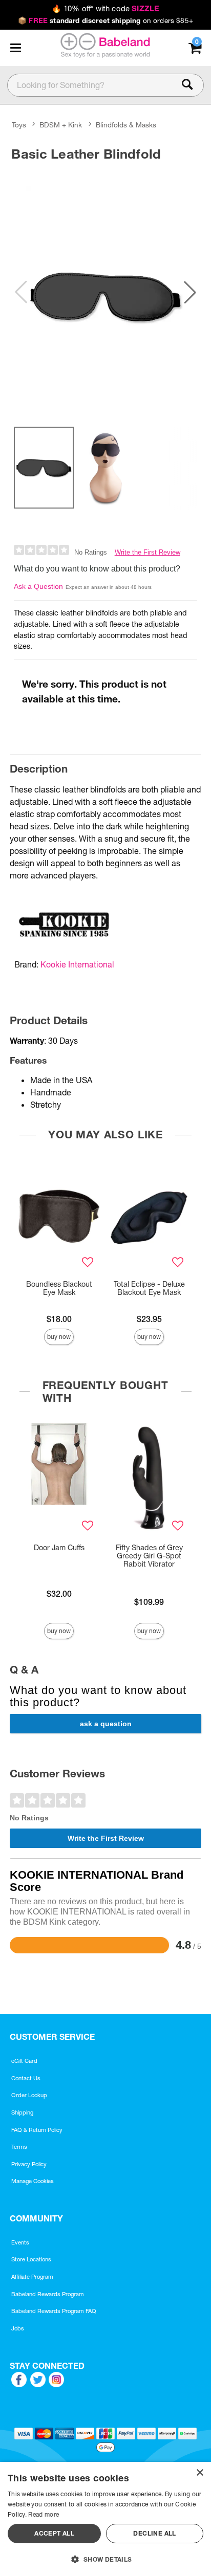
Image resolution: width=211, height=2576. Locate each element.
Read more (44, 2514)
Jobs (18, 2328)
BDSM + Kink (61, 125)
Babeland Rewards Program (48, 2294)
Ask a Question (38, 586)
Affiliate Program (32, 2277)
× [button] (199, 2473)
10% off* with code (105, 9)
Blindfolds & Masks (126, 125)
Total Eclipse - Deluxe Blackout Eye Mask (149, 1288)
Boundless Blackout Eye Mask (59, 1288)
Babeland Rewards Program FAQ (54, 2311)
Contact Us (26, 2078)
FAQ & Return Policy (37, 2130)
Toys (19, 125)
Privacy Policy (29, 2164)
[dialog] (105, 2519)
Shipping (22, 2112)
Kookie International (77, 964)
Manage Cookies (33, 2181)
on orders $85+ (105, 20)
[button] (15, 48)
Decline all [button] (154, 2533)
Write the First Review (147, 552)
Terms (19, 2147)
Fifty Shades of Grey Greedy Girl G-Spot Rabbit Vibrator (149, 1556)
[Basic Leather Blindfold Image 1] (105, 292)
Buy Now (59, 1337)
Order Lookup (29, 2095)
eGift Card (24, 2061)
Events (20, 2242)
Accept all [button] (54, 2533)
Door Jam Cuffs (59, 1548)
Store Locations (31, 2259)
